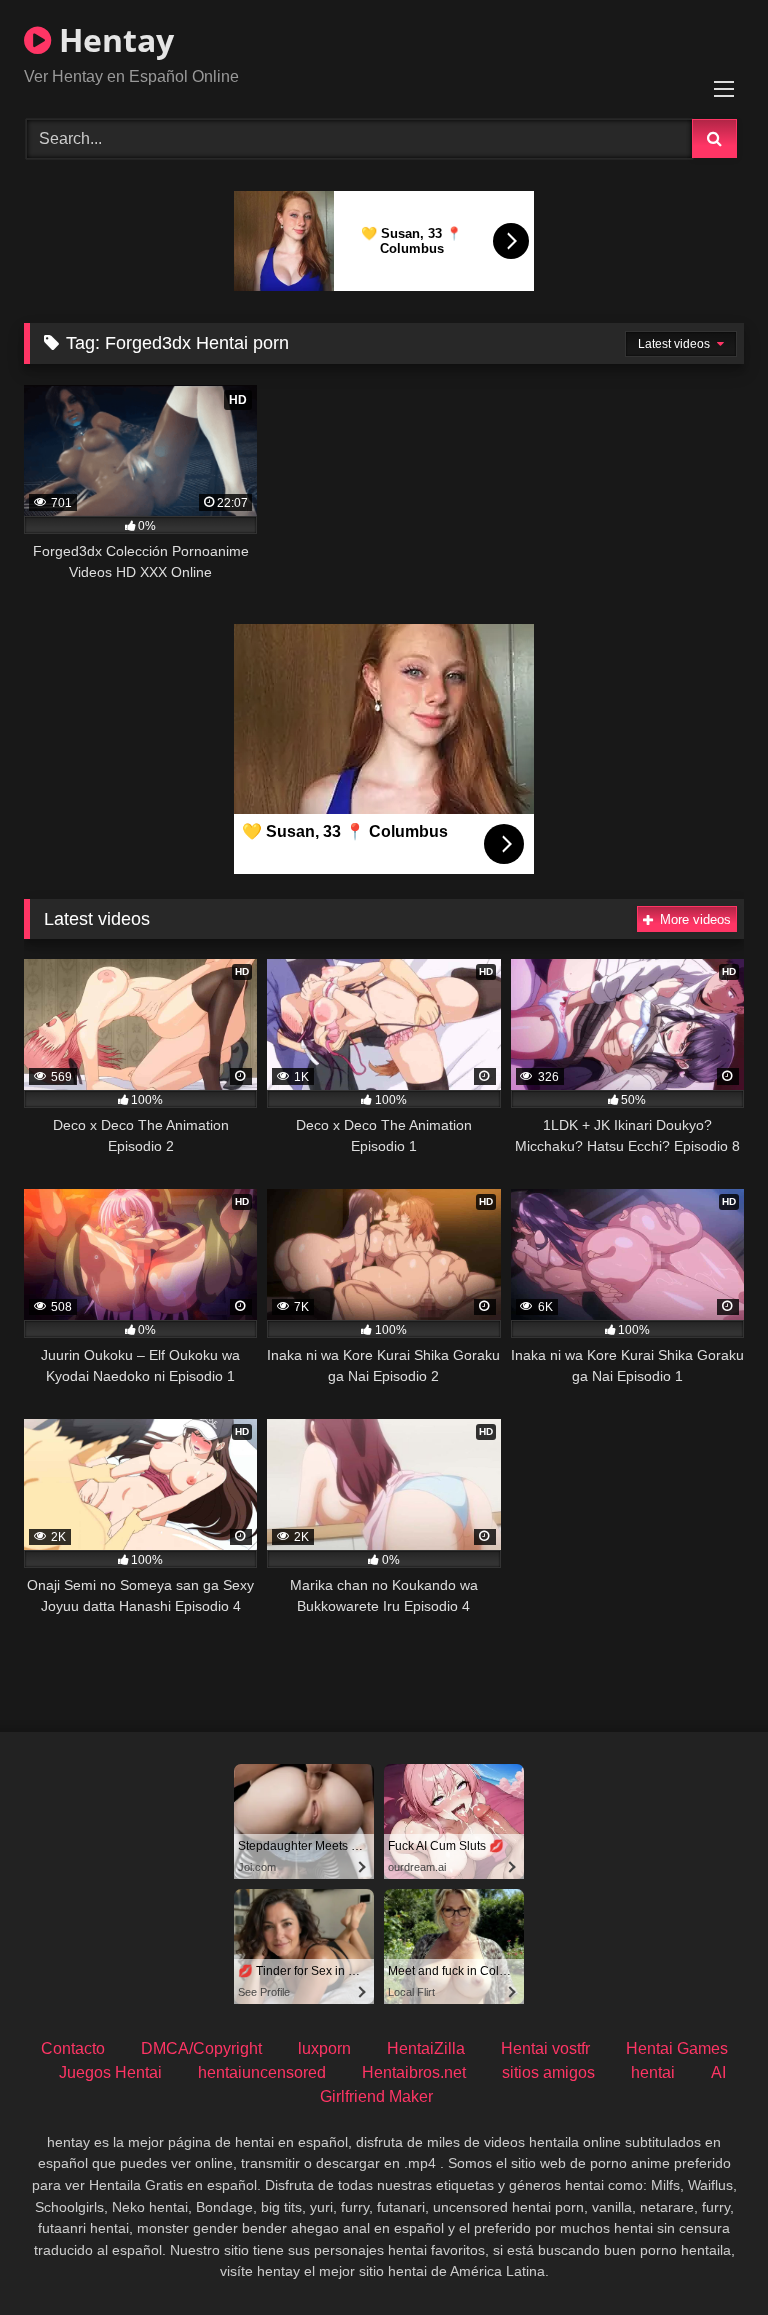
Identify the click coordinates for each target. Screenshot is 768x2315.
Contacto (73, 2048)
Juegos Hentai (110, 2072)
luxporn (324, 2048)
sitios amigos (548, 2072)
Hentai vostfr (545, 2048)
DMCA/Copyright (201, 2048)
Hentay (112, 39)
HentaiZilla (426, 2048)
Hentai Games (677, 2048)
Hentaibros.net (414, 2072)
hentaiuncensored (262, 2072)
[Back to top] (706, 2255)
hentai (653, 2072)
